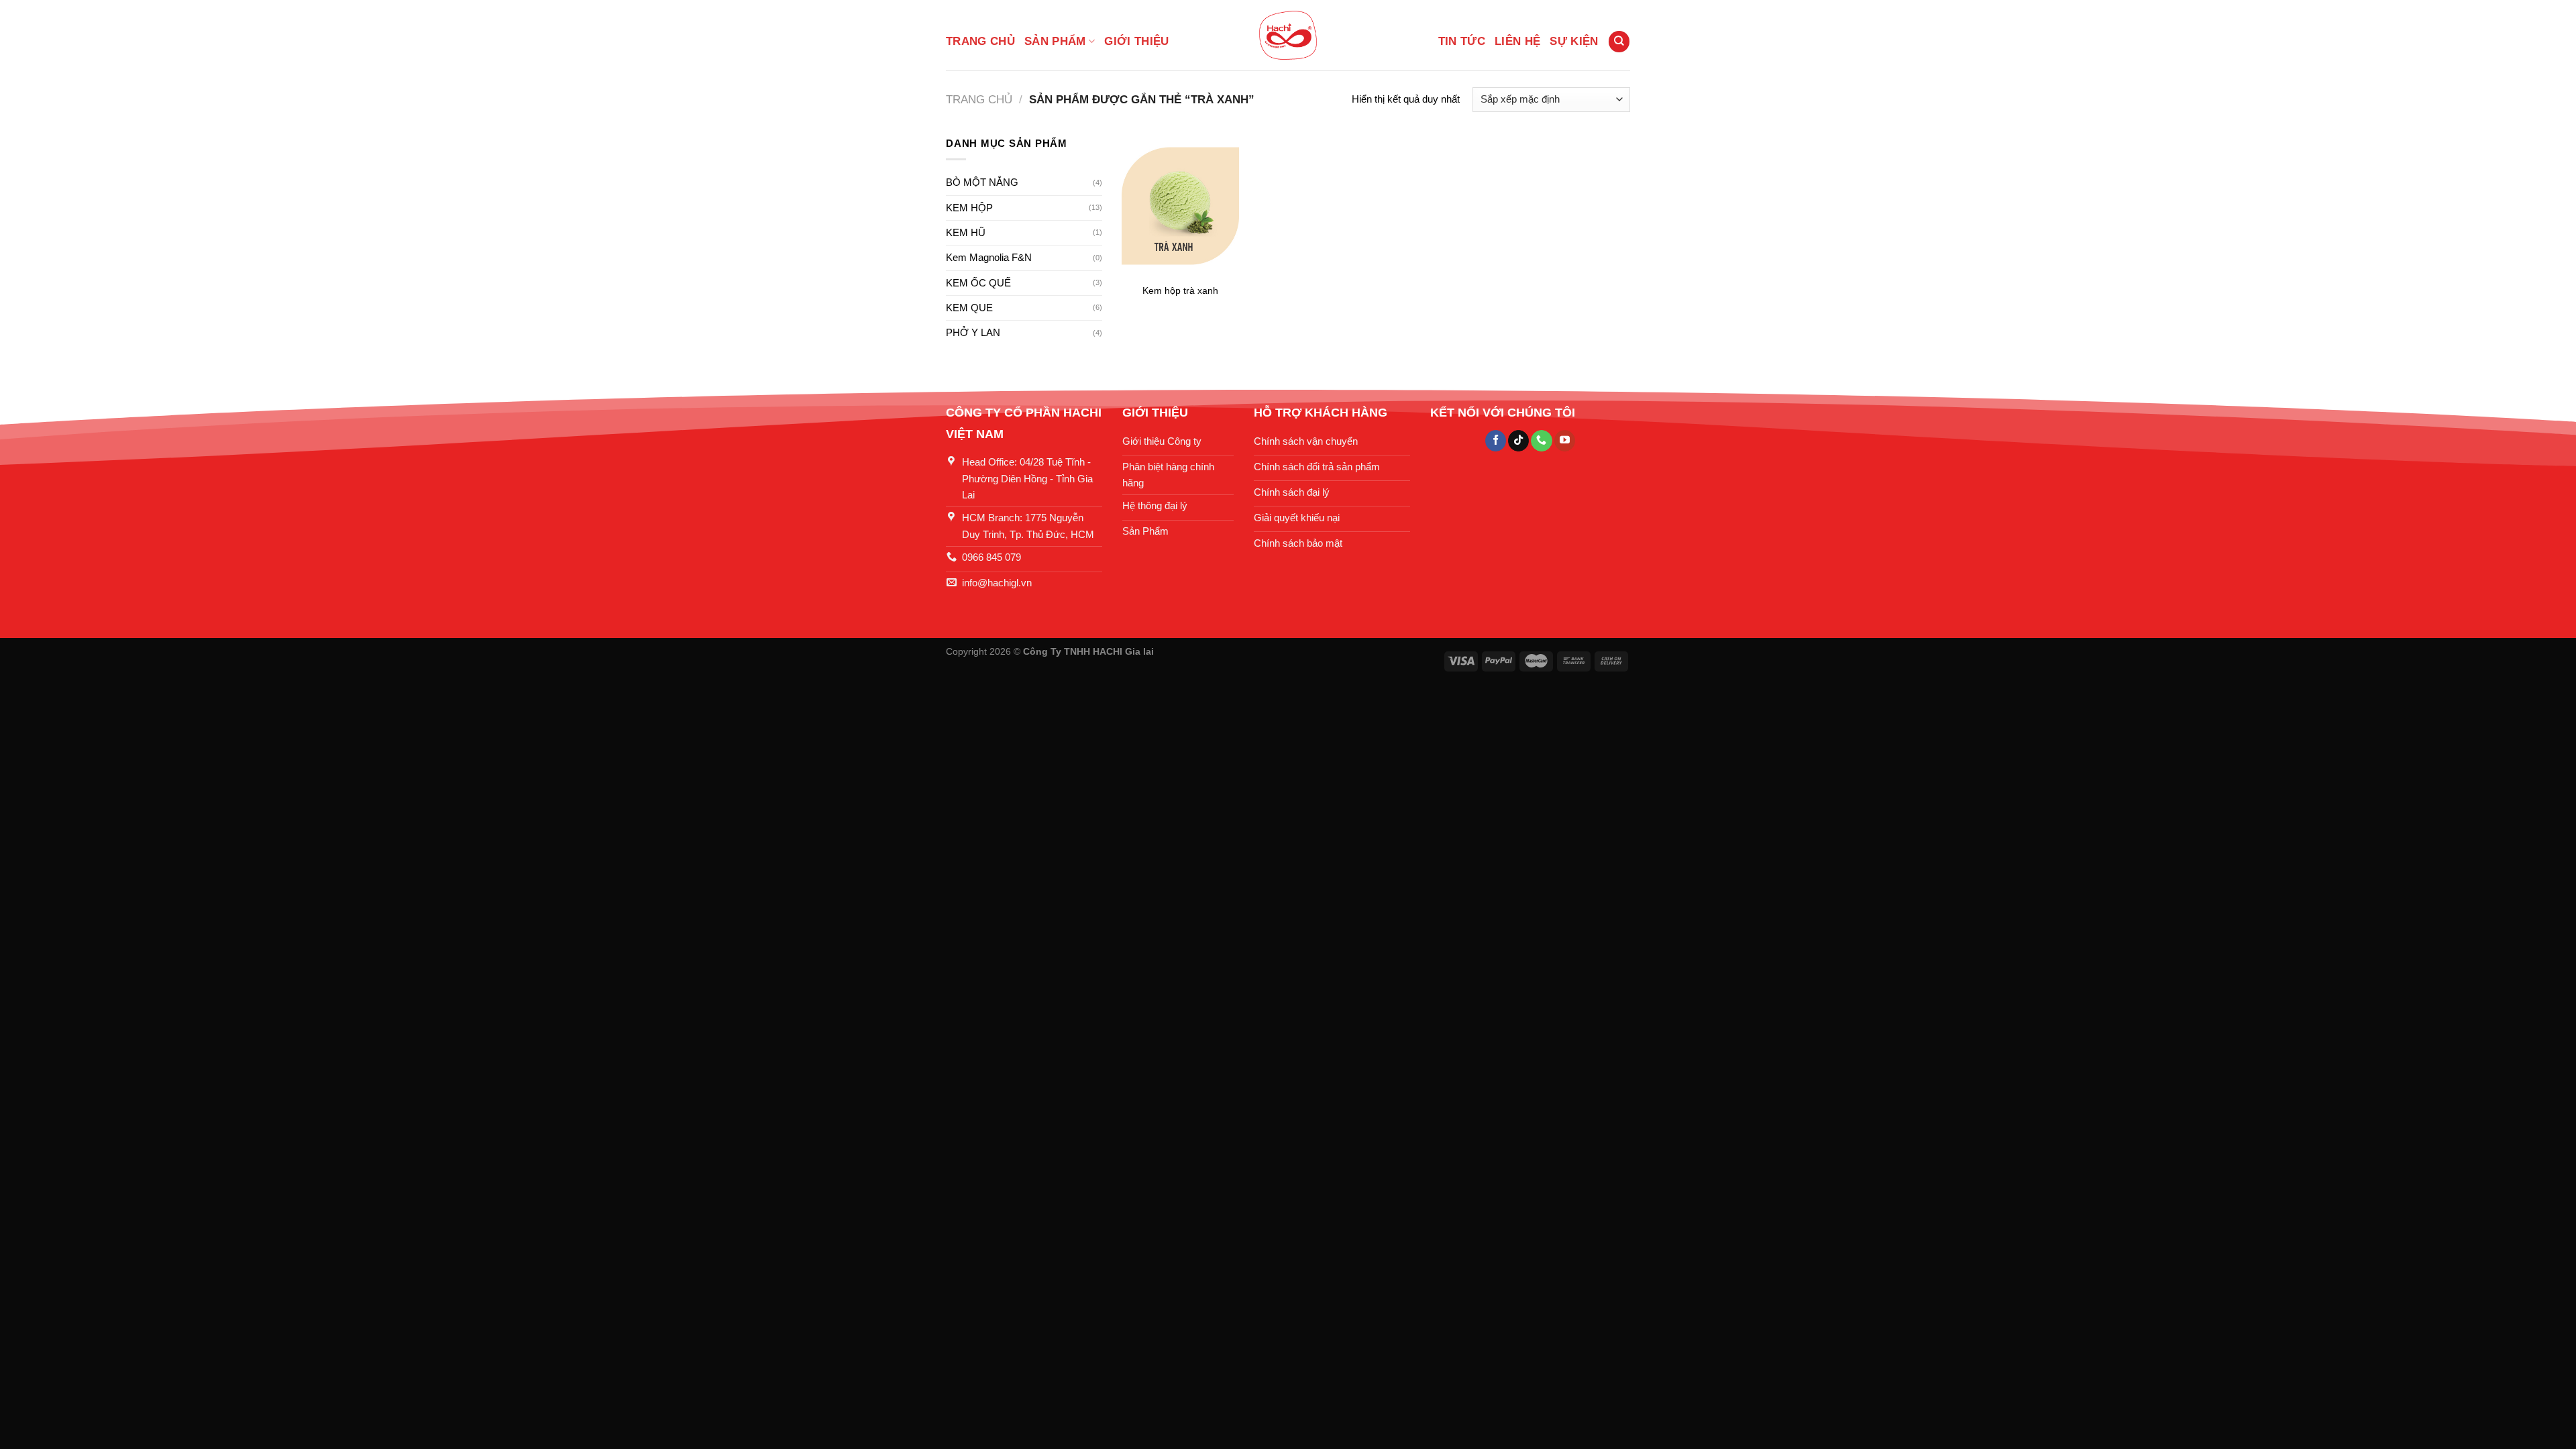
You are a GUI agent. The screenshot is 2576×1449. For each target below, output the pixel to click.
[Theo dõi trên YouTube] (1565, 441)
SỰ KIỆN (1574, 41)
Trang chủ (980, 41)
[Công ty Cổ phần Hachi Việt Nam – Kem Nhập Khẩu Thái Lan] (1288, 35)
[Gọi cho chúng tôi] (1541, 441)
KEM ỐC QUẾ (978, 283)
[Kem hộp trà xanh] (1180, 206)
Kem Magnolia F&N (989, 257)
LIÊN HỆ (1517, 41)
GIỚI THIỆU (1136, 41)
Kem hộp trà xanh (1180, 291)
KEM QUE (969, 308)
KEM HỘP (969, 208)
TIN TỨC (1462, 41)
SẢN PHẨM (1055, 41)
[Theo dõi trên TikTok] (1518, 441)
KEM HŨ (966, 232)
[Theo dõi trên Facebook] (1496, 441)
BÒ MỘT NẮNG (982, 182)
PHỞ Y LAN (973, 332)
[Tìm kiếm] (1619, 41)
